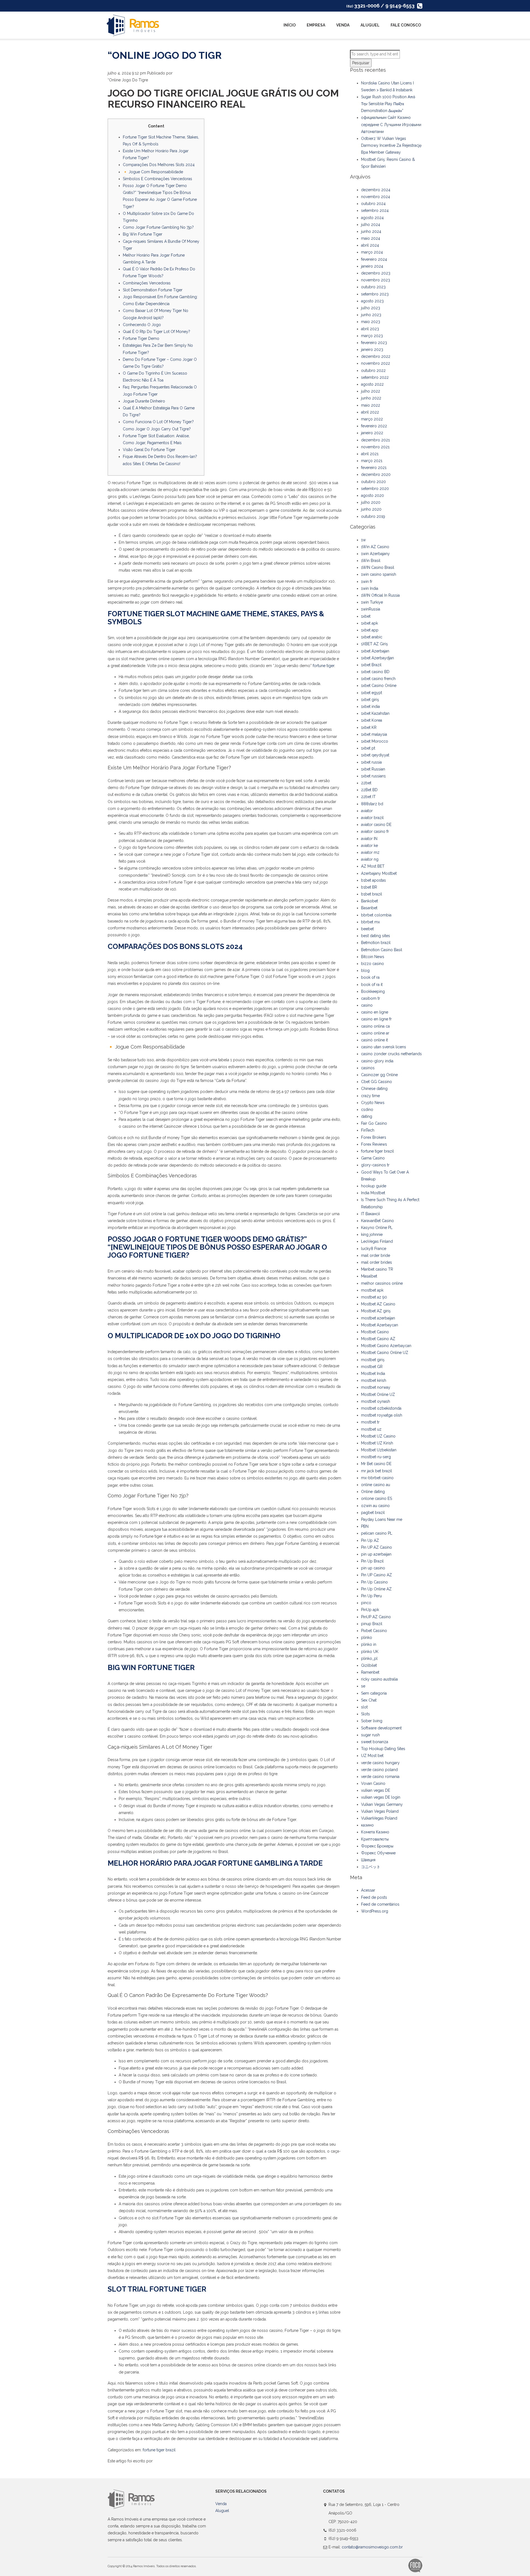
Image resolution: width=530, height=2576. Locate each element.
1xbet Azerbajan (375, 651)
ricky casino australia (379, 1679)
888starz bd (372, 804)
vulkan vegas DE (376, 1790)
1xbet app (370, 630)
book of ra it (372, 985)
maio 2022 (371, 405)
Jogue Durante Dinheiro (144, 401)
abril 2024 (370, 245)
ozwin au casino (375, 1506)
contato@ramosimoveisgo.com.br (372, 2547)
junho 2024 (371, 231)
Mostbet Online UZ (378, 1394)
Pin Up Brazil (372, 1561)
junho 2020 (371, 509)
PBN (365, 1526)
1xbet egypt (372, 693)
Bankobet (369, 901)
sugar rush (370, 1735)
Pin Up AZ (370, 1540)
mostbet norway (376, 1387)
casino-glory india (377, 1061)
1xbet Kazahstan (375, 713)
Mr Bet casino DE (376, 1464)
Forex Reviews (374, 1144)
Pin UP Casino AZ (377, 1575)
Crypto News (373, 1103)
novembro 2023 (376, 280)
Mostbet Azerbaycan (380, 1325)
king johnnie (372, 1234)
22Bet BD (369, 790)
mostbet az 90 (374, 1297)
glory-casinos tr (375, 1165)
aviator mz (370, 852)
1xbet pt (368, 748)
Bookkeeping (373, 991)
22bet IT (368, 797)
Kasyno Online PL (377, 1228)
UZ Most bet (372, 1756)
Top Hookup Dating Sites (383, 1749)
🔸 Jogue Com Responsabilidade (153, 172)
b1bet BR (369, 887)
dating (367, 1116)
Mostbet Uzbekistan (379, 1450)
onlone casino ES (377, 1498)
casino (367, 1005)
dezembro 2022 (376, 356)
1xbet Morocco (375, 741)
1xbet (366, 616)
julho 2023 (371, 308)
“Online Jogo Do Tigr (165, 55)
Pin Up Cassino (374, 1582)
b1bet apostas (373, 880)
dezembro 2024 (376, 190)
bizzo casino (373, 964)
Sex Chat (369, 1700)
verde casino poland (379, 1770)
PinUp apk (370, 1610)
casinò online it (374, 1040)
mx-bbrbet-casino (377, 1478)
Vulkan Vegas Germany (382, 1804)
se (363, 1686)
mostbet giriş (373, 1360)
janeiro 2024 (372, 266)
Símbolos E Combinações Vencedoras (157, 179)
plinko (367, 1638)
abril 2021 (370, 454)
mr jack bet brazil (377, 1471)
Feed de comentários (380, 1904)
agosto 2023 (372, 301)
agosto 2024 (372, 218)
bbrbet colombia (376, 915)
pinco (366, 1603)
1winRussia (371, 609)
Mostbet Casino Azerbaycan (386, 1346)
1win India (370, 588)
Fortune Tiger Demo (141, 338)
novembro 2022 (376, 363)
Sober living (372, 1721)
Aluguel (370, 25)
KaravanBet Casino (377, 1221)
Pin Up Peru (371, 1596)
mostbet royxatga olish (382, 1415)
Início (290, 25)
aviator (367, 811)
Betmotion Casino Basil (382, 950)
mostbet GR (372, 1367)
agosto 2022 (372, 384)
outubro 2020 (373, 482)
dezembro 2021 (375, 440)
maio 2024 (371, 238)
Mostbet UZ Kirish (377, 1443)
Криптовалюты (375, 1839)
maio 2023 (371, 322)
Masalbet (369, 1276)
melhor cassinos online (382, 1283)
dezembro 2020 (376, 474)
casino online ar (375, 1033)
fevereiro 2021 (374, 468)
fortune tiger (324, 666)
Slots (365, 1714)
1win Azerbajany (375, 554)
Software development (381, 1728)
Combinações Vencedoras (147, 283)
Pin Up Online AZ (376, 1589)
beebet (367, 929)
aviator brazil (372, 818)
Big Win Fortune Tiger (143, 234)
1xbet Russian (373, 769)
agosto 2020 (373, 495)
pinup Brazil (372, 1624)
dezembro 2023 (376, 273)
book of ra (370, 977)
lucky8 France (374, 1249)
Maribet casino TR (377, 1269)
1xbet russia (371, 762)
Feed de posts (374, 1897)
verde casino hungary (380, 1763)
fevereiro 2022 (374, 426)
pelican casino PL (377, 1533)
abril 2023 (370, 329)
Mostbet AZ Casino (378, 1304)
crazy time (370, 1096)
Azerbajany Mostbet (379, 873)
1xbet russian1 (373, 776)
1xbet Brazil (371, 665)
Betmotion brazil (376, 943)
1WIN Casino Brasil (378, 567)
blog (365, 970)
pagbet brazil (373, 1513)
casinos (368, 1068)
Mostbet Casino (375, 1332)
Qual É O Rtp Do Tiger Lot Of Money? (157, 332)
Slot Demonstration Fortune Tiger (153, 290)
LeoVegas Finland (377, 1241)
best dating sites (376, 936)
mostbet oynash (376, 1401)
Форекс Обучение (378, 1853)
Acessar (368, 1890)
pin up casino (373, 1568)
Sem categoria (374, 1693)
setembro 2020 (375, 489)
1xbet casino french (378, 679)
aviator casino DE (376, 825)
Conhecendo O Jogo (142, 325)
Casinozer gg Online (379, 1075)
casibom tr (371, 998)
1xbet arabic (372, 637)
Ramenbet (370, 1672)
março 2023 (372, 336)
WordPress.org (375, 1911)
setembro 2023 (375, 294)
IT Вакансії (370, 1214)
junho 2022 (371, 398)
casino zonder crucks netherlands (391, 1054)
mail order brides (377, 1262)
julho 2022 (371, 391)
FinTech (368, 1130)
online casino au (376, 1485)
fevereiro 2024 (374, 259)
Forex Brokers (374, 1137)
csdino (367, 1110)
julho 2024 (371, 225)
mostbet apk (372, 1290)
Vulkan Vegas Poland (380, 1811)
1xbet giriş (370, 700)
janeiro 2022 (372, 433)
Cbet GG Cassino (377, 1082)
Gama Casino (373, 1158)
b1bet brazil (372, 894)
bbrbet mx (370, 922)
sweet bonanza (375, 1742)
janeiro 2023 (372, 350)
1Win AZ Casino (375, 547)
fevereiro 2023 (374, 343)
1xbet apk (369, 623)
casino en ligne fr (376, 1019)
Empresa (316, 25)
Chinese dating (374, 1089)
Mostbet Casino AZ (378, 1339)
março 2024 (372, 252)
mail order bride (376, 1255)
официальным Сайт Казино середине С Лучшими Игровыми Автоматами (391, 124)
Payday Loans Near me (382, 1519)
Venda (343, 25)
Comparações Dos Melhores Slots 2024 (159, 165)
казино (367, 1825)
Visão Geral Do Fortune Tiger (149, 450)
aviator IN (369, 839)
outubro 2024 (373, 204)
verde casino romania (380, 1777)
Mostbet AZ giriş (376, 1311)
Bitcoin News (373, 957)
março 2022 (372, 419)
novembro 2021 (375, 447)
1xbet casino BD (375, 672)
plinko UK (370, 1652)
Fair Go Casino (374, 1123)
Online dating (373, 1492)
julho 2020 (371, 502)
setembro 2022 (375, 377)
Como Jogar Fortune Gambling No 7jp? (158, 227)
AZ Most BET (373, 866)
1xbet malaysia (374, 734)
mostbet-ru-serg (376, 1457)
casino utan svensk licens (384, 1047)
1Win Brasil (371, 561)
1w (363, 540)
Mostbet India (373, 1374)
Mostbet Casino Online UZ (385, 1353)
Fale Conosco (406, 25)
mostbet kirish (374, 1380)
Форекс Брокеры (377, 1846)
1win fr (367, 582)
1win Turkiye (372, 602)
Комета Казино (375, 1832)
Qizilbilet (369, 1665)
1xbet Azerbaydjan (377, 658)
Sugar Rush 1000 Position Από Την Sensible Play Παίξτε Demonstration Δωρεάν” (388, 104)
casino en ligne (375, 1012)
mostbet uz (371, 1429)
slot (364, 1707)
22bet (366, 783)
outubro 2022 (373, 370)
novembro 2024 (376, 197)
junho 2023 (371, 315)
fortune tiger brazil (159, 2450)
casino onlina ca (375, 1026)
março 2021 (372, 461)
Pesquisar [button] (361, 63)
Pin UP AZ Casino (377, 1547)
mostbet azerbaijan (378, 1318)
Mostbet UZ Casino (378, 1436)
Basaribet (369, 908)
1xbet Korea (372, 720)
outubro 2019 (373, 516)
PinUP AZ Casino (376, 1617)
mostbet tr (370, 1422)
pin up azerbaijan (376, 1554)
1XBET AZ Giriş (374, 644)
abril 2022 (370, 412)
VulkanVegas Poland (379, 1818)
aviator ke (369, 846)
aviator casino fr (375, 831)
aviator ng (370, 859)
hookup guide (374, 1186)
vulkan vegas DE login (381, 1797)
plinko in (369, 1644)
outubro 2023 (373, 287)
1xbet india (370, 706)
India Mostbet (373, 1193)
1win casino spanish (379, 574)
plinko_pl (369, 1658)
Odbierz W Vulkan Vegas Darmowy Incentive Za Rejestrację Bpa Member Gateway (391, 145)
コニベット (371, 1867)
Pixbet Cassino (374, 1631)
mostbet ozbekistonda (381, 1408)
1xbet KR (369, 727)
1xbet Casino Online (379, 686)
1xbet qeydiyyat (375, 755)
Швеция (368, 1860)
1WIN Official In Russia (380, 595)
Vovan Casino (373, 1783)
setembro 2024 (375, 210)
